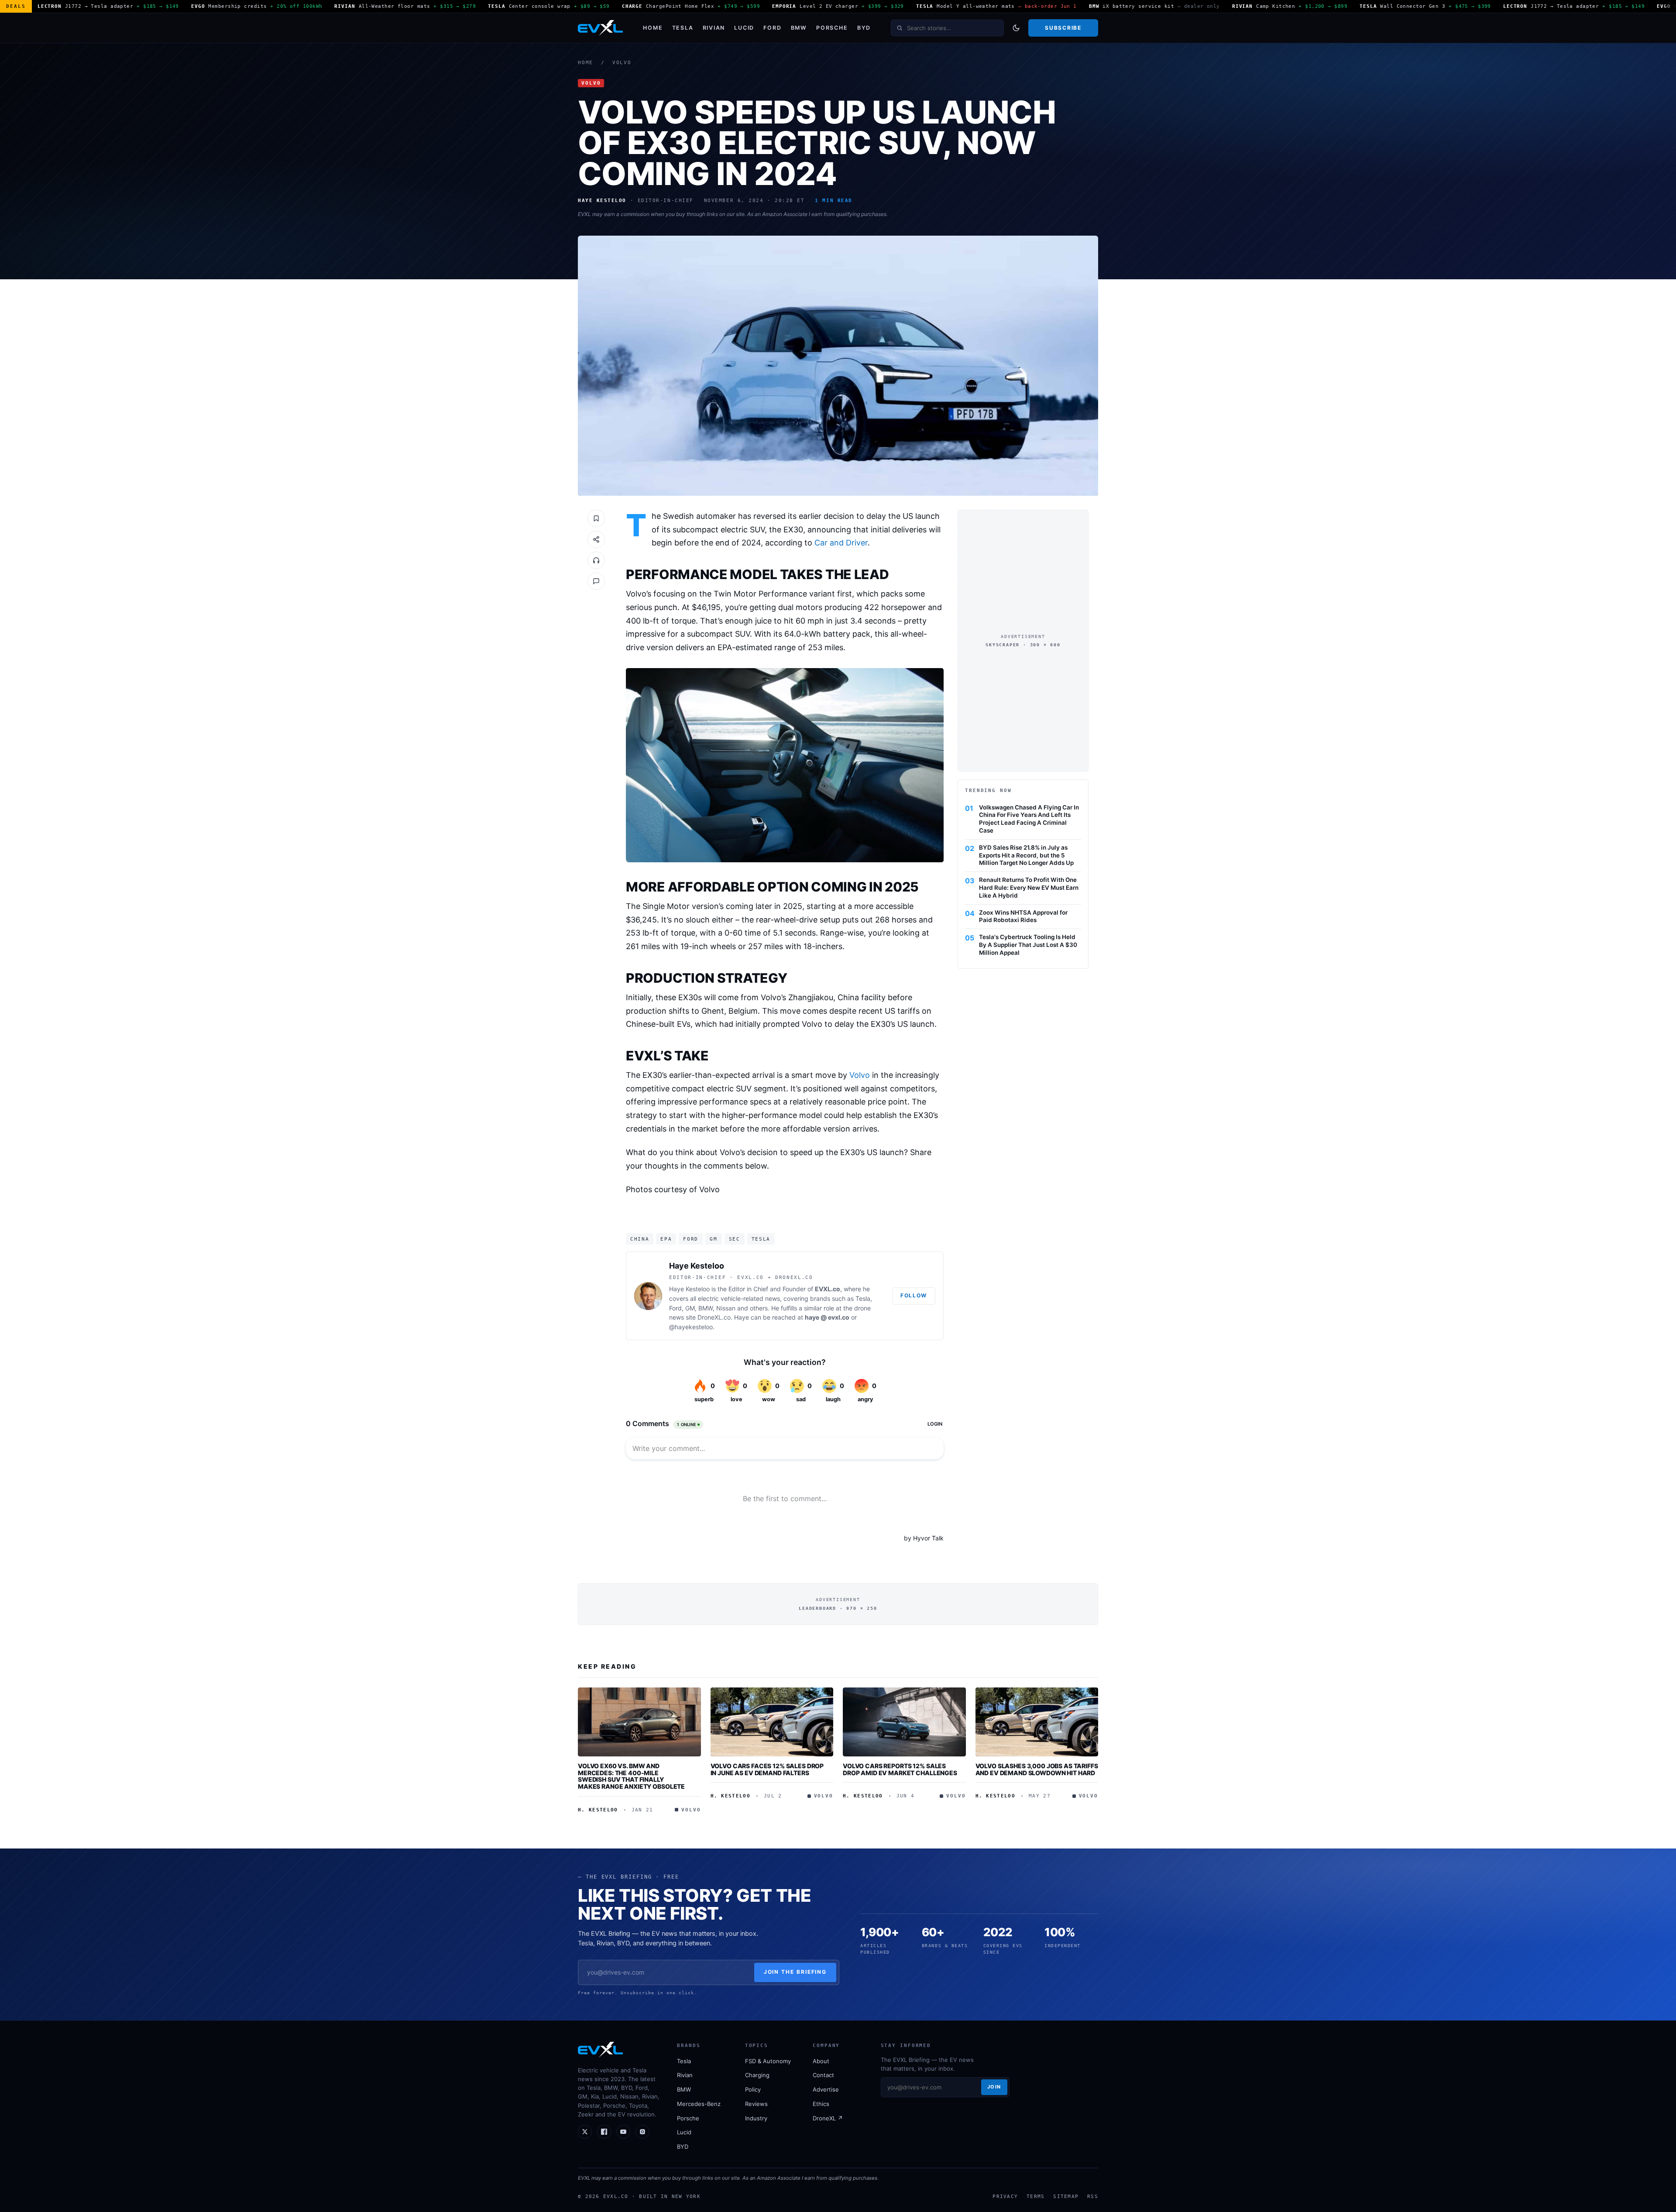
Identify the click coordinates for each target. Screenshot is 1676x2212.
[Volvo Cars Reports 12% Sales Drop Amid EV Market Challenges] (904, 1722)
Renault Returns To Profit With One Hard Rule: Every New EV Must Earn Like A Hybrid (1029, 888)
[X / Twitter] (585, 2132)
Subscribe (1063, 28)
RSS (1093, 2196)
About (821, 2061)
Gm (713, 1239)
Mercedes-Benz (699, 2104)
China (640, 1239)
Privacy (1005, 2196)
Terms (1035, 2196)
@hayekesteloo (691, 1327)
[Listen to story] (596, 560)
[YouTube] (623, 2132)
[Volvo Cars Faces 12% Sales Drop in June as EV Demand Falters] (772, 1722)
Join (994, 2087)
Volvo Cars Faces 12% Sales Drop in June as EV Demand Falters (767, 1769)
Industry (756, 2118)
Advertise (826, 2089)
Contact (823, 2075)
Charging (757, 2075)
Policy (753, 2089)
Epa (666, 1239)
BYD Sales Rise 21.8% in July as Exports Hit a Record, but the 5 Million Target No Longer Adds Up (1026, 855)
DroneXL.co (714, 1317)
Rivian (714, 28)
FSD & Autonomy (768, 2061)
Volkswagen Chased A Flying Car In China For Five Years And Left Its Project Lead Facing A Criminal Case (1029, 819)
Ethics (821, 2104)
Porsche (832, 28)
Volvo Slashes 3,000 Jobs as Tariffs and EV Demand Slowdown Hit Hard (1037, 1769)
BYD (864, 28)
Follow (914, 1295)
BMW (799, 28)
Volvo (622, 63)
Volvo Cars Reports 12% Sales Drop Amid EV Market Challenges (900, 1769)
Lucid (744, 28)
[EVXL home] (600, 28)
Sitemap (1066, 2196)
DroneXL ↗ (828, 2118)
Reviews (756, 2104)
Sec (735, 1239)
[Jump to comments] (596, 581)
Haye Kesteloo (697, 1266)
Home (653, 28)
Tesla (683, 28)
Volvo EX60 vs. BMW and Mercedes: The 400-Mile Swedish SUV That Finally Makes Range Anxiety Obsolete (631, 1776)
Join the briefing (795, 1972)
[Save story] (596, 518)
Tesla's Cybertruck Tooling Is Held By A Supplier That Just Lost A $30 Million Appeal (1028, 945)
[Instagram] (642, 2132)
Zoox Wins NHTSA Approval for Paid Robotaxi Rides (1023, 916)
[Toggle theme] (1016, 28)
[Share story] (596, 539)
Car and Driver (841, 543)
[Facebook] (604, 2132)
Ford (772, 28)
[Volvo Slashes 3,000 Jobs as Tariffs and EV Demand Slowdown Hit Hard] (1037, 1722)
